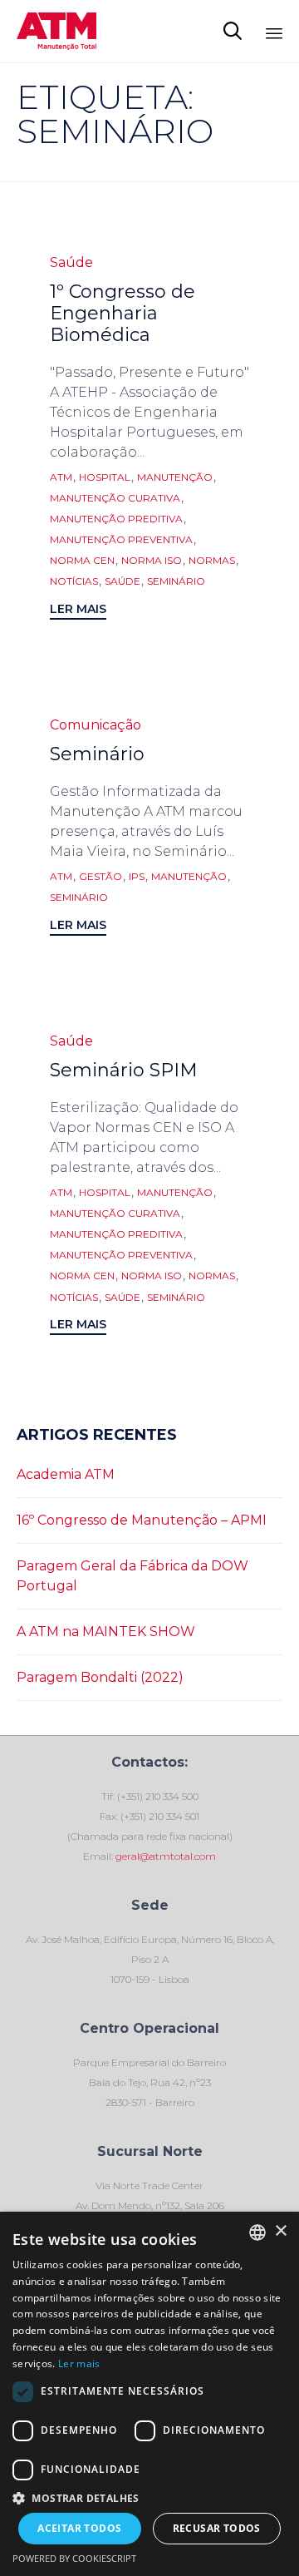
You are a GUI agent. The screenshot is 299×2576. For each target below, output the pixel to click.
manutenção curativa (115, 498)
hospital (105, 477)
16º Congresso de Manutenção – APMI (142, 1520)
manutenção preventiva (121, 540)
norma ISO (152, 561)
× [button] (280, 2231)
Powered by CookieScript (74, 2558)
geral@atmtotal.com (164, 1856)
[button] (78, 611)
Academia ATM (66, 1474)
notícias (74, 581)
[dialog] (149, 2394)
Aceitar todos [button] (79, 2528)
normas (212, 561)
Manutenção (175, 477)
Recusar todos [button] (217, 2528)
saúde (123, 581)
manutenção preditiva (116, 519)
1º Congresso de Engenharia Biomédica (123, 313)
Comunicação (96, 725)
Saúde (71, 262)
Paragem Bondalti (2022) (100, 1677)
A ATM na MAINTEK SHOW (106, 1632)
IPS (137, 877)
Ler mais (79, 2363)
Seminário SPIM (124, 1070)
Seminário (97, 754)
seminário (176, 581)
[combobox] (257, 2232)
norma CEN (82, 561)
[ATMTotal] (56, 31)
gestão (100, 877)
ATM (61, 477)
